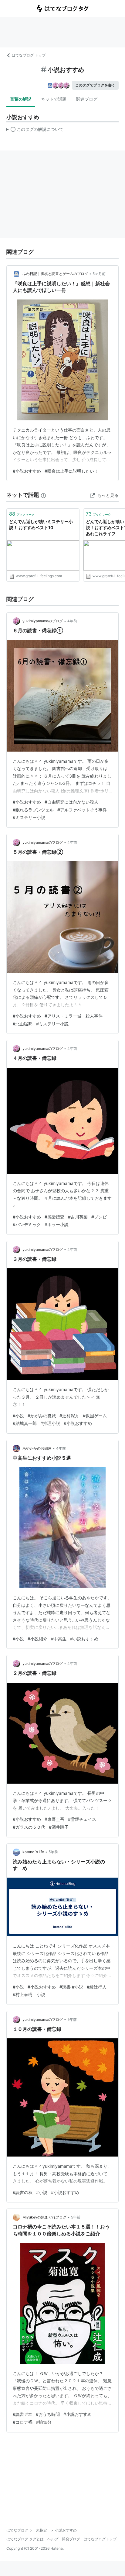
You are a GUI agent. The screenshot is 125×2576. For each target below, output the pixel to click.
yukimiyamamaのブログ (43, 621)
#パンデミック (27, 1224)
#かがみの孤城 (42, 1416)
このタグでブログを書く (95, 85)
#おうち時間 (48, 2414)
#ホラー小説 (57, 1224)
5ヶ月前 (99, 274)
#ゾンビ (99, 1217)
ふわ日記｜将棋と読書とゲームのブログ (55, 274)
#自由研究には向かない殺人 (71, 802)
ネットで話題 (54, 99)
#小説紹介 (37, 1639)
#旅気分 (44, 2422)
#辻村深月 (69, 1416)
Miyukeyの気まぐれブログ (44, 2217)
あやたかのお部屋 (37, 1448)
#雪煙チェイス (82, 1819)
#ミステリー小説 (29, 817)
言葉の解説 (21, 99)
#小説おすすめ (27, 471)
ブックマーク (22, 514)
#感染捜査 (54, 1217)
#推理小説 (50, 1423)
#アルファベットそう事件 (82, 810)
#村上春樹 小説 (29, 1994)
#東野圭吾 (54, 1819)
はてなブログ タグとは (25, 2539)
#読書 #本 (22, 2414)
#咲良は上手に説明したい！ (71, 471)
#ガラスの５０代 (29, 1827)
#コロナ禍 (23, 2422)
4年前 (72, 621)
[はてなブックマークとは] (43, 495)
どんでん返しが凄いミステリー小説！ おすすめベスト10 (41, 524)
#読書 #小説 (71, 1987)
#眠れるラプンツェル (33, 810)
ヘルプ (53, 2539)
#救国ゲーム (95, 1416)
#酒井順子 (59, 1827)
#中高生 (59, 1639)
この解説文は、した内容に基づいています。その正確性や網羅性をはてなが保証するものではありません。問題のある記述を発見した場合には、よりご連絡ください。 (35, 131)
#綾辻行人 (97, 1987)
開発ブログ (71, 2539)
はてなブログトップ (100, 2539)
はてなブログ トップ (29, 55)
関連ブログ (87, 99)
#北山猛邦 (23, 1024)
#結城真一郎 (25, 1423)
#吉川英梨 (78, 1217)
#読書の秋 (23, 2192)
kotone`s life (33, 1852)
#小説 (18, 1416)
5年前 (53, 1852)
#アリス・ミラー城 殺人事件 (74, 1016)
